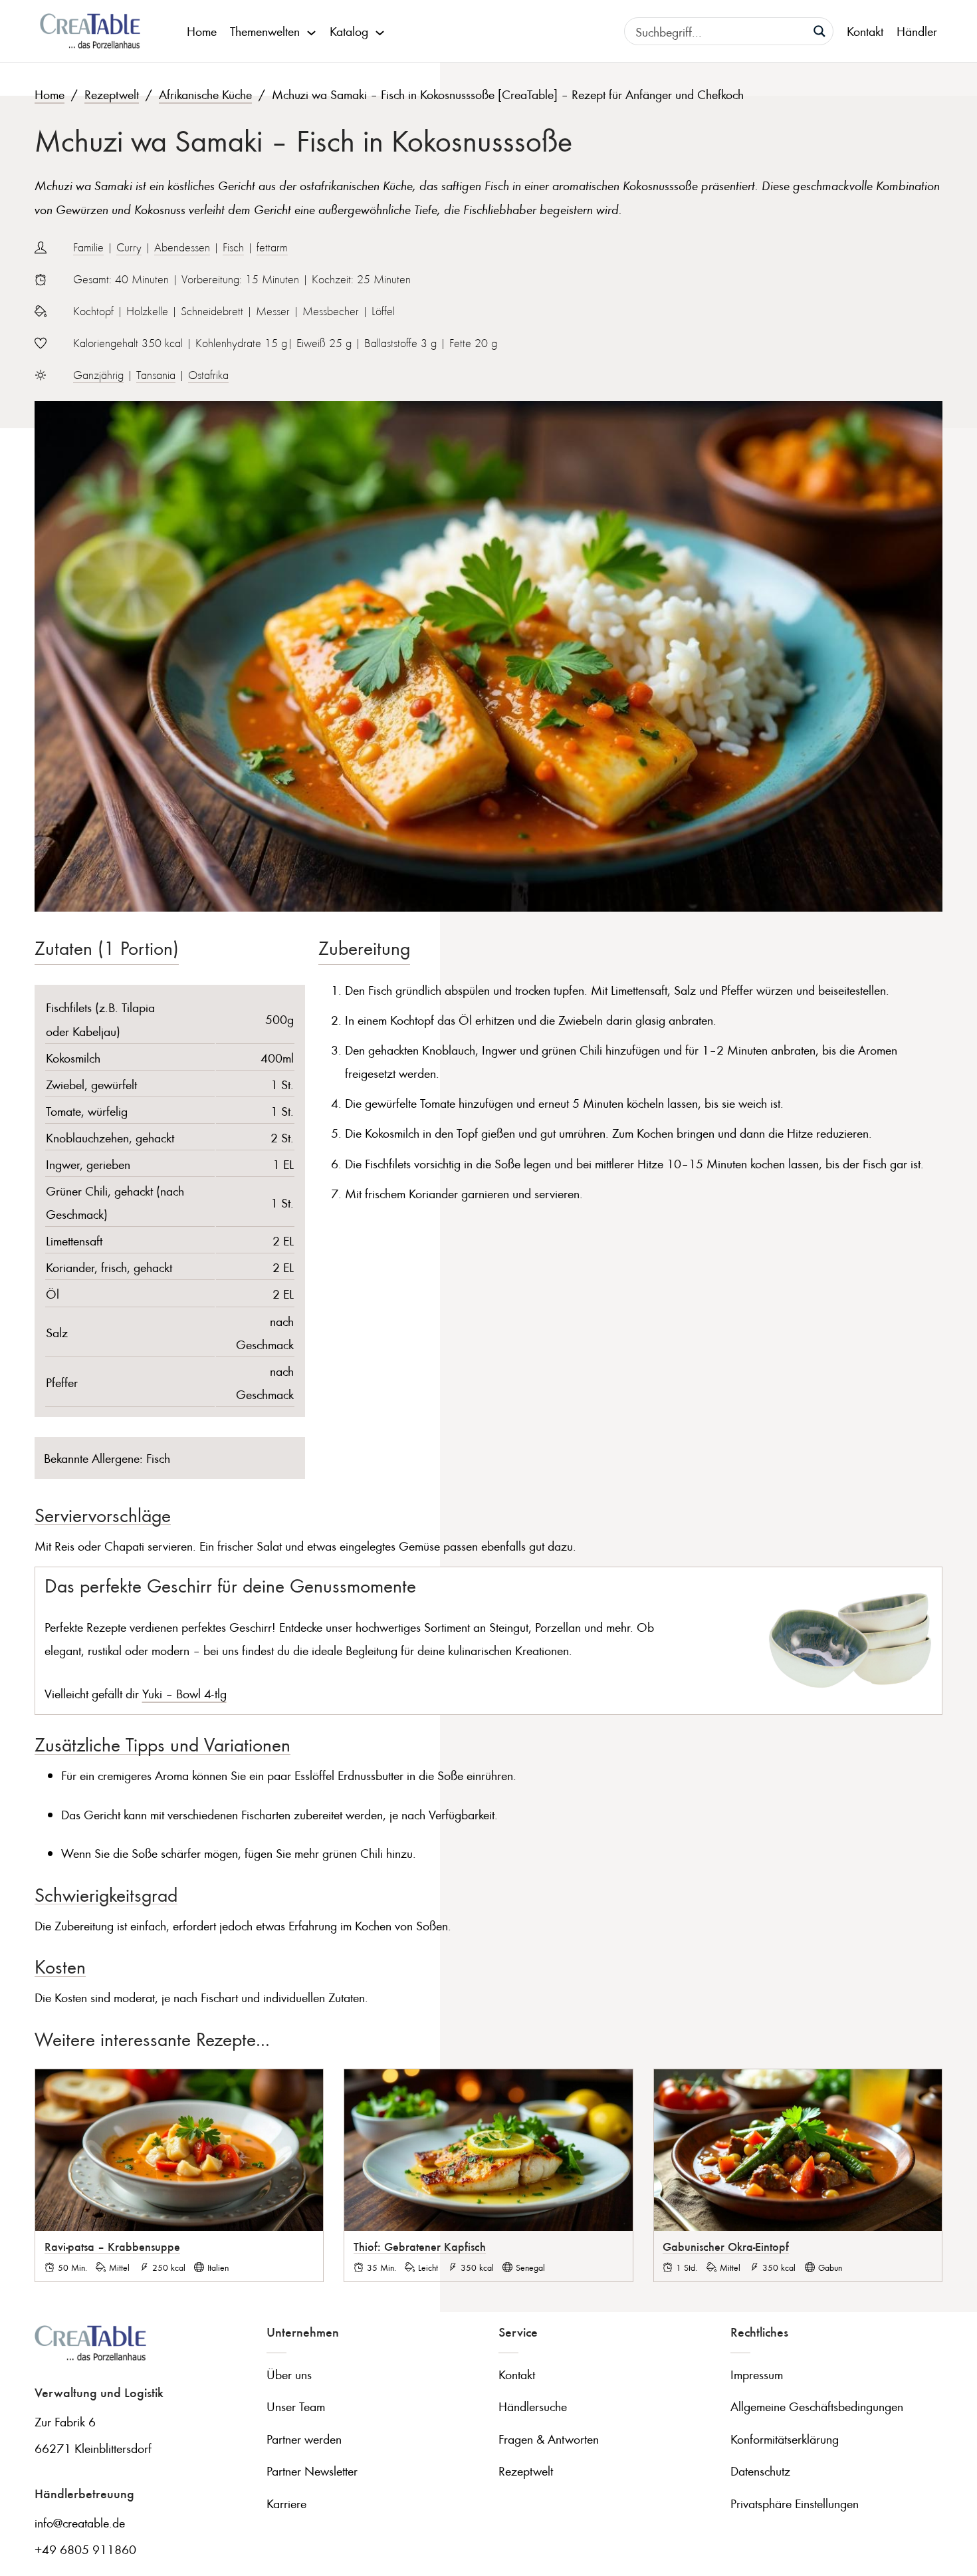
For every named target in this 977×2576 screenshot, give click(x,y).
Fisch (233, 247)
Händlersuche (533, 2406)
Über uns (289, 2374)
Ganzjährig (98, 375)
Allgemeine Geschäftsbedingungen (817, 2406)
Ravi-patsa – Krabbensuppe (112, 2246)
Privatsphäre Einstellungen (795, 2503)
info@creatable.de (80, 2522)
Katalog (349, 31)
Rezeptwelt (112, 94)
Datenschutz (760, 2471)
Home (202, 31)
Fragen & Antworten (549, 2439)
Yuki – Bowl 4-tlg (184, 1693)
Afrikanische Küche (205, 94)
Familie (88, 247)
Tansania (156, 375)
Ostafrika (208, 375)
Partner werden (304, 2439)
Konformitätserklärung (785, 2439)
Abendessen (182, 247)
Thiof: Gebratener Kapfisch (420, 2246)
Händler (917, 31)
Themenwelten (265, 31)
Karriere (286, 2503)
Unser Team (296, 2406)
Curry (129, 247)
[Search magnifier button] (819, 31)
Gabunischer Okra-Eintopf (726, 2246)
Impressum (757, 2374)
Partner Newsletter (312, 2471)
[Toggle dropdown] (311, 31)
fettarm (272, 247)
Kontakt (865, 31)
